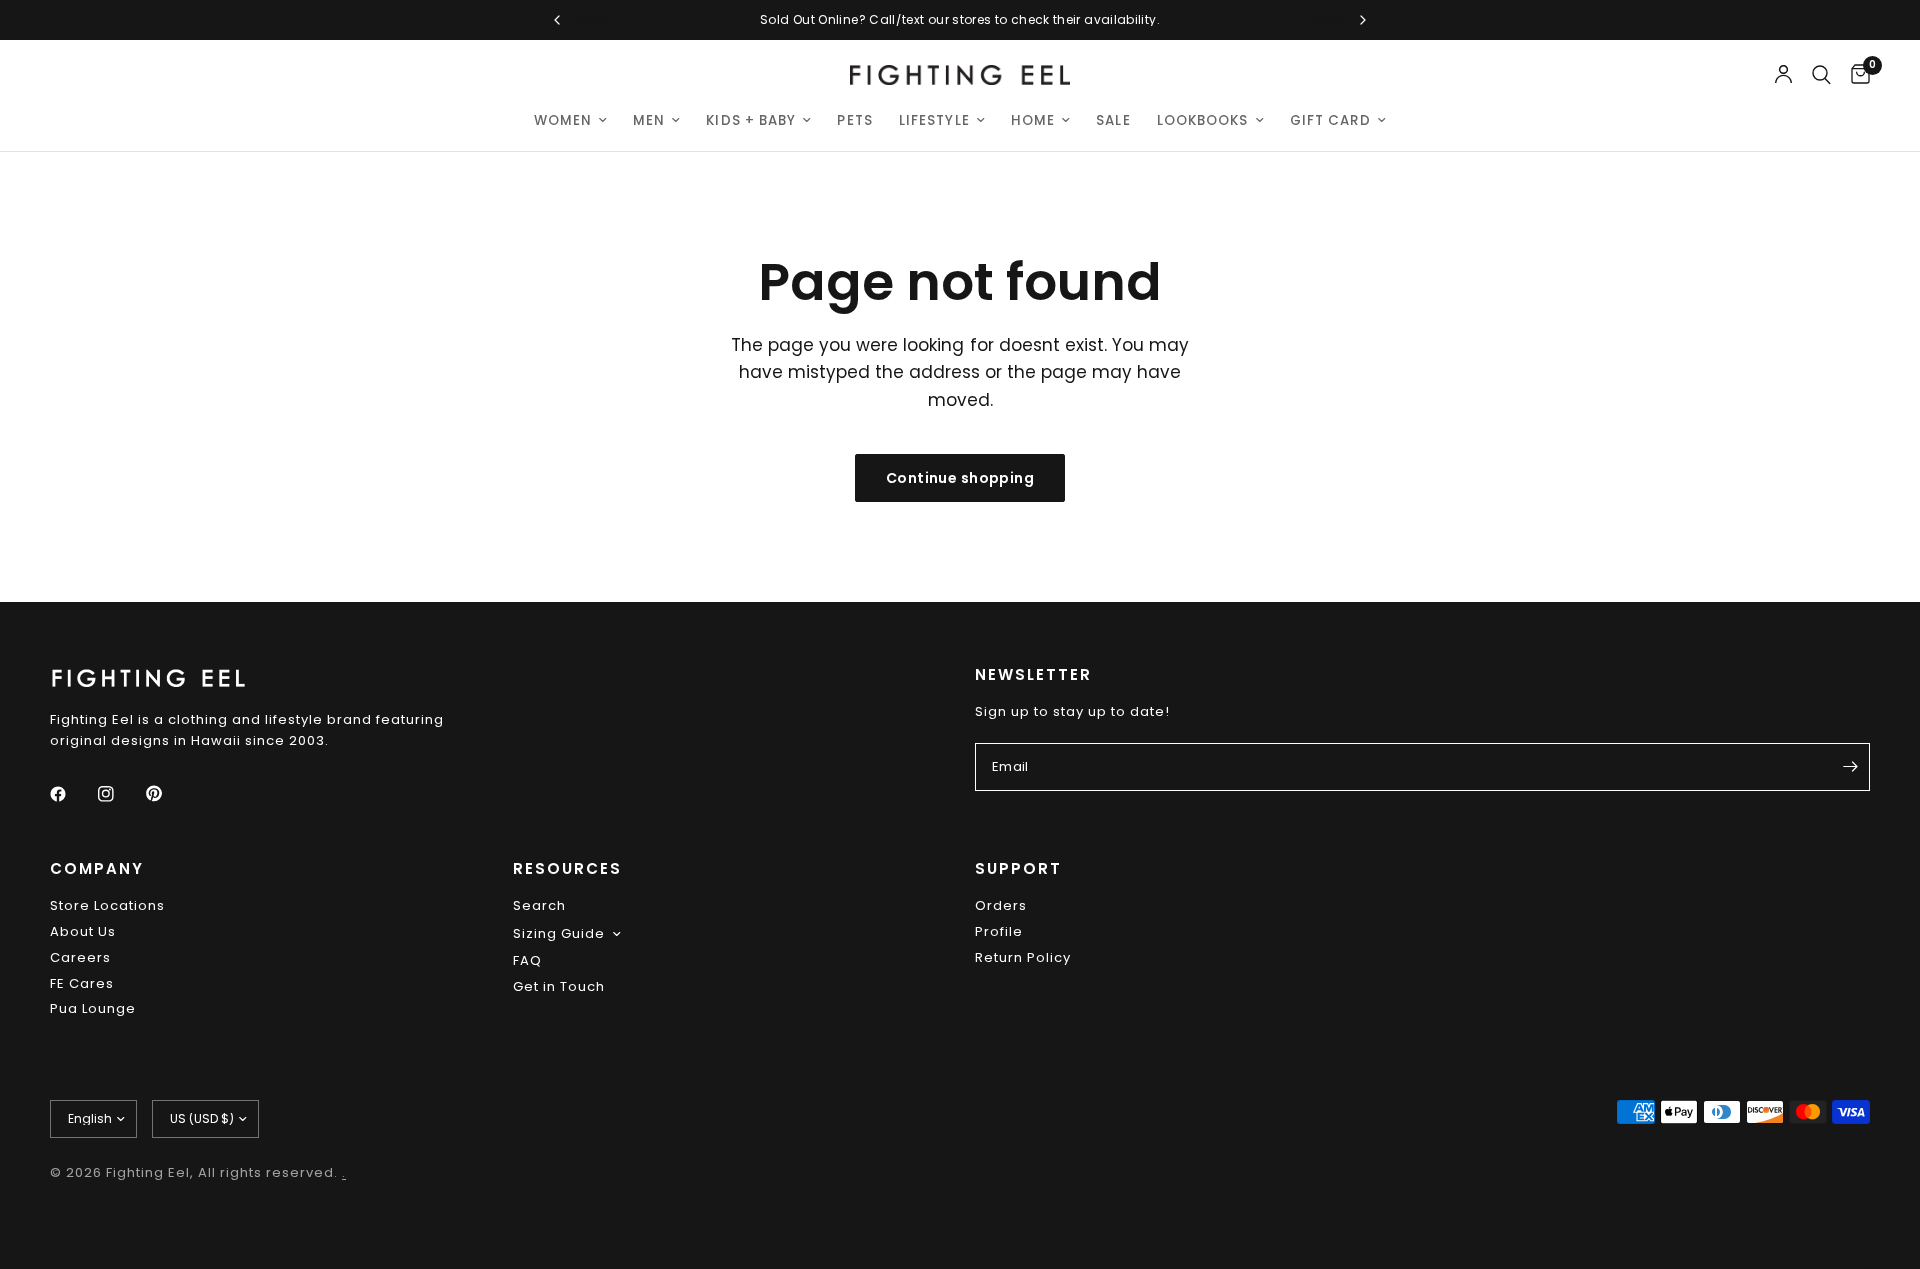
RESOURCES (567, 868)
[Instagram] (120, 794)
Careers (80, 957)
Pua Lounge (93, 1008)
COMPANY (97, 868)
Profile (999, 931)
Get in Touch (559, 986)
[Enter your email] (1850, 767)
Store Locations (107, 905)
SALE (1113, 120)
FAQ (527, 960)
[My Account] (1783, 75)
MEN (649, 120)
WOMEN (563, 120)
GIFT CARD (1331, 120)
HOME (1033, 120)
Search (539, 905)
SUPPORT (1018, 868)
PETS (854, 120)
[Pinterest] (168, 794)
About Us (83, 931)
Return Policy (1023, 957)
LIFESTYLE (934, 120)
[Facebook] (72, 794)
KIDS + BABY (751, 120)
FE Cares (82, 983)
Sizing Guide (559, 933)
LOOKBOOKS (1203, 120)
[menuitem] (571, 120)
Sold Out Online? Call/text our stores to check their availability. (960, 19)
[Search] (1821, 75)
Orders (1001, 905)
